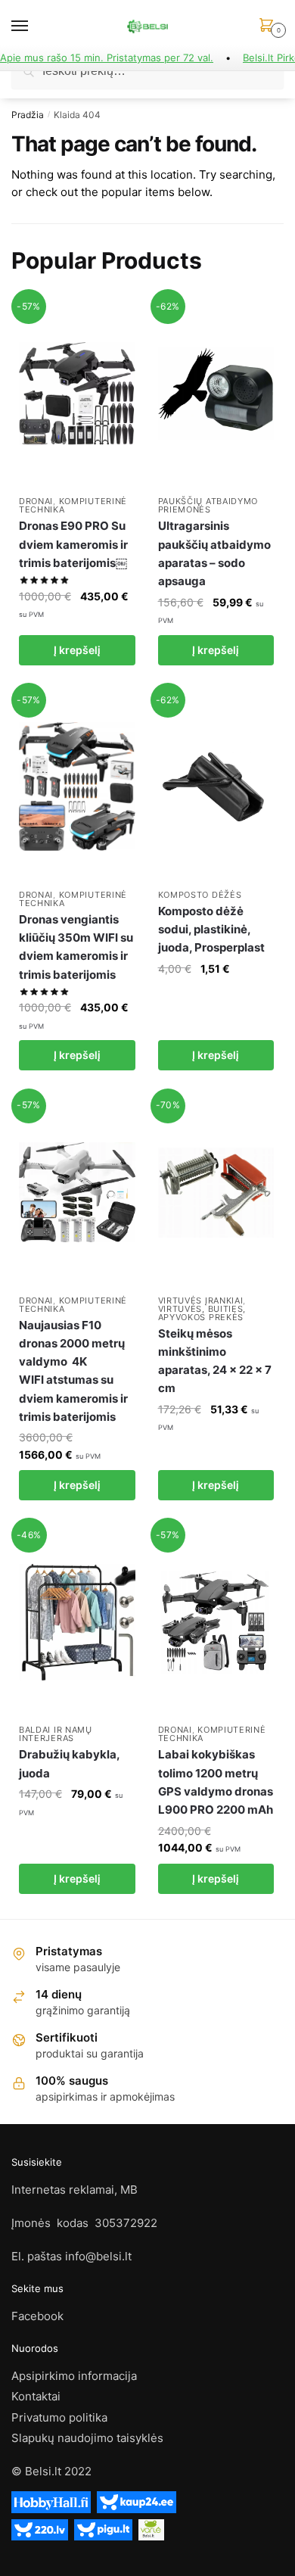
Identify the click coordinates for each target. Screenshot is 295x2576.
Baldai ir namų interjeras (56, 1734)
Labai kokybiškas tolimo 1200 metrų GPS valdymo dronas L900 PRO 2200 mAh (216, 1782)
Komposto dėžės (200, 895)
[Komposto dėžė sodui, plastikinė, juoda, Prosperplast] (216, 787)
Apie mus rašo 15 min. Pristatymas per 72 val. (107, 58)
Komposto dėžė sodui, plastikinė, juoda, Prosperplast (211, 930)
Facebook (37, 2316)
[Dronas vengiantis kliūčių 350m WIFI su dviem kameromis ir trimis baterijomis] (77, 787)
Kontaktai (36, 2396)
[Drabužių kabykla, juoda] (77, 1622)
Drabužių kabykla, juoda (69, 1763)
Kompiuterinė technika (73, 505)
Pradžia (28, 115)
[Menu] (34, 26)
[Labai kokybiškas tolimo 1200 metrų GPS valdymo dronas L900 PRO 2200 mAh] (216, 1622)
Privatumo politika (59, 2417)
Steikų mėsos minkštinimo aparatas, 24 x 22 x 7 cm (215, 1361)
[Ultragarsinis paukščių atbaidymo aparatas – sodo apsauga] (216, 393)
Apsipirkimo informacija (74, 2376)
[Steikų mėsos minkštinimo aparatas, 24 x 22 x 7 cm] (216, 1193)
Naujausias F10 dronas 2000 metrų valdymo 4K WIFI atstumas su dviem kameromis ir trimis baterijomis (73, 1371)
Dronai (36, 501)
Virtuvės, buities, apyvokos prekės (202, 1313)
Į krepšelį (77, 650)
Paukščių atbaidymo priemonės (208, 505)
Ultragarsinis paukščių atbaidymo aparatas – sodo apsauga (214, 553)
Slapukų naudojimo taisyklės (87, 2438)
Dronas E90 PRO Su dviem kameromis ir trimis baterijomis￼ (73, 544)
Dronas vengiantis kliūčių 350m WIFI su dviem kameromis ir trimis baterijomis (76, 947)
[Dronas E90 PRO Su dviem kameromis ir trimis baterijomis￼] (77, 393)
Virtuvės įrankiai (201, 1300)
